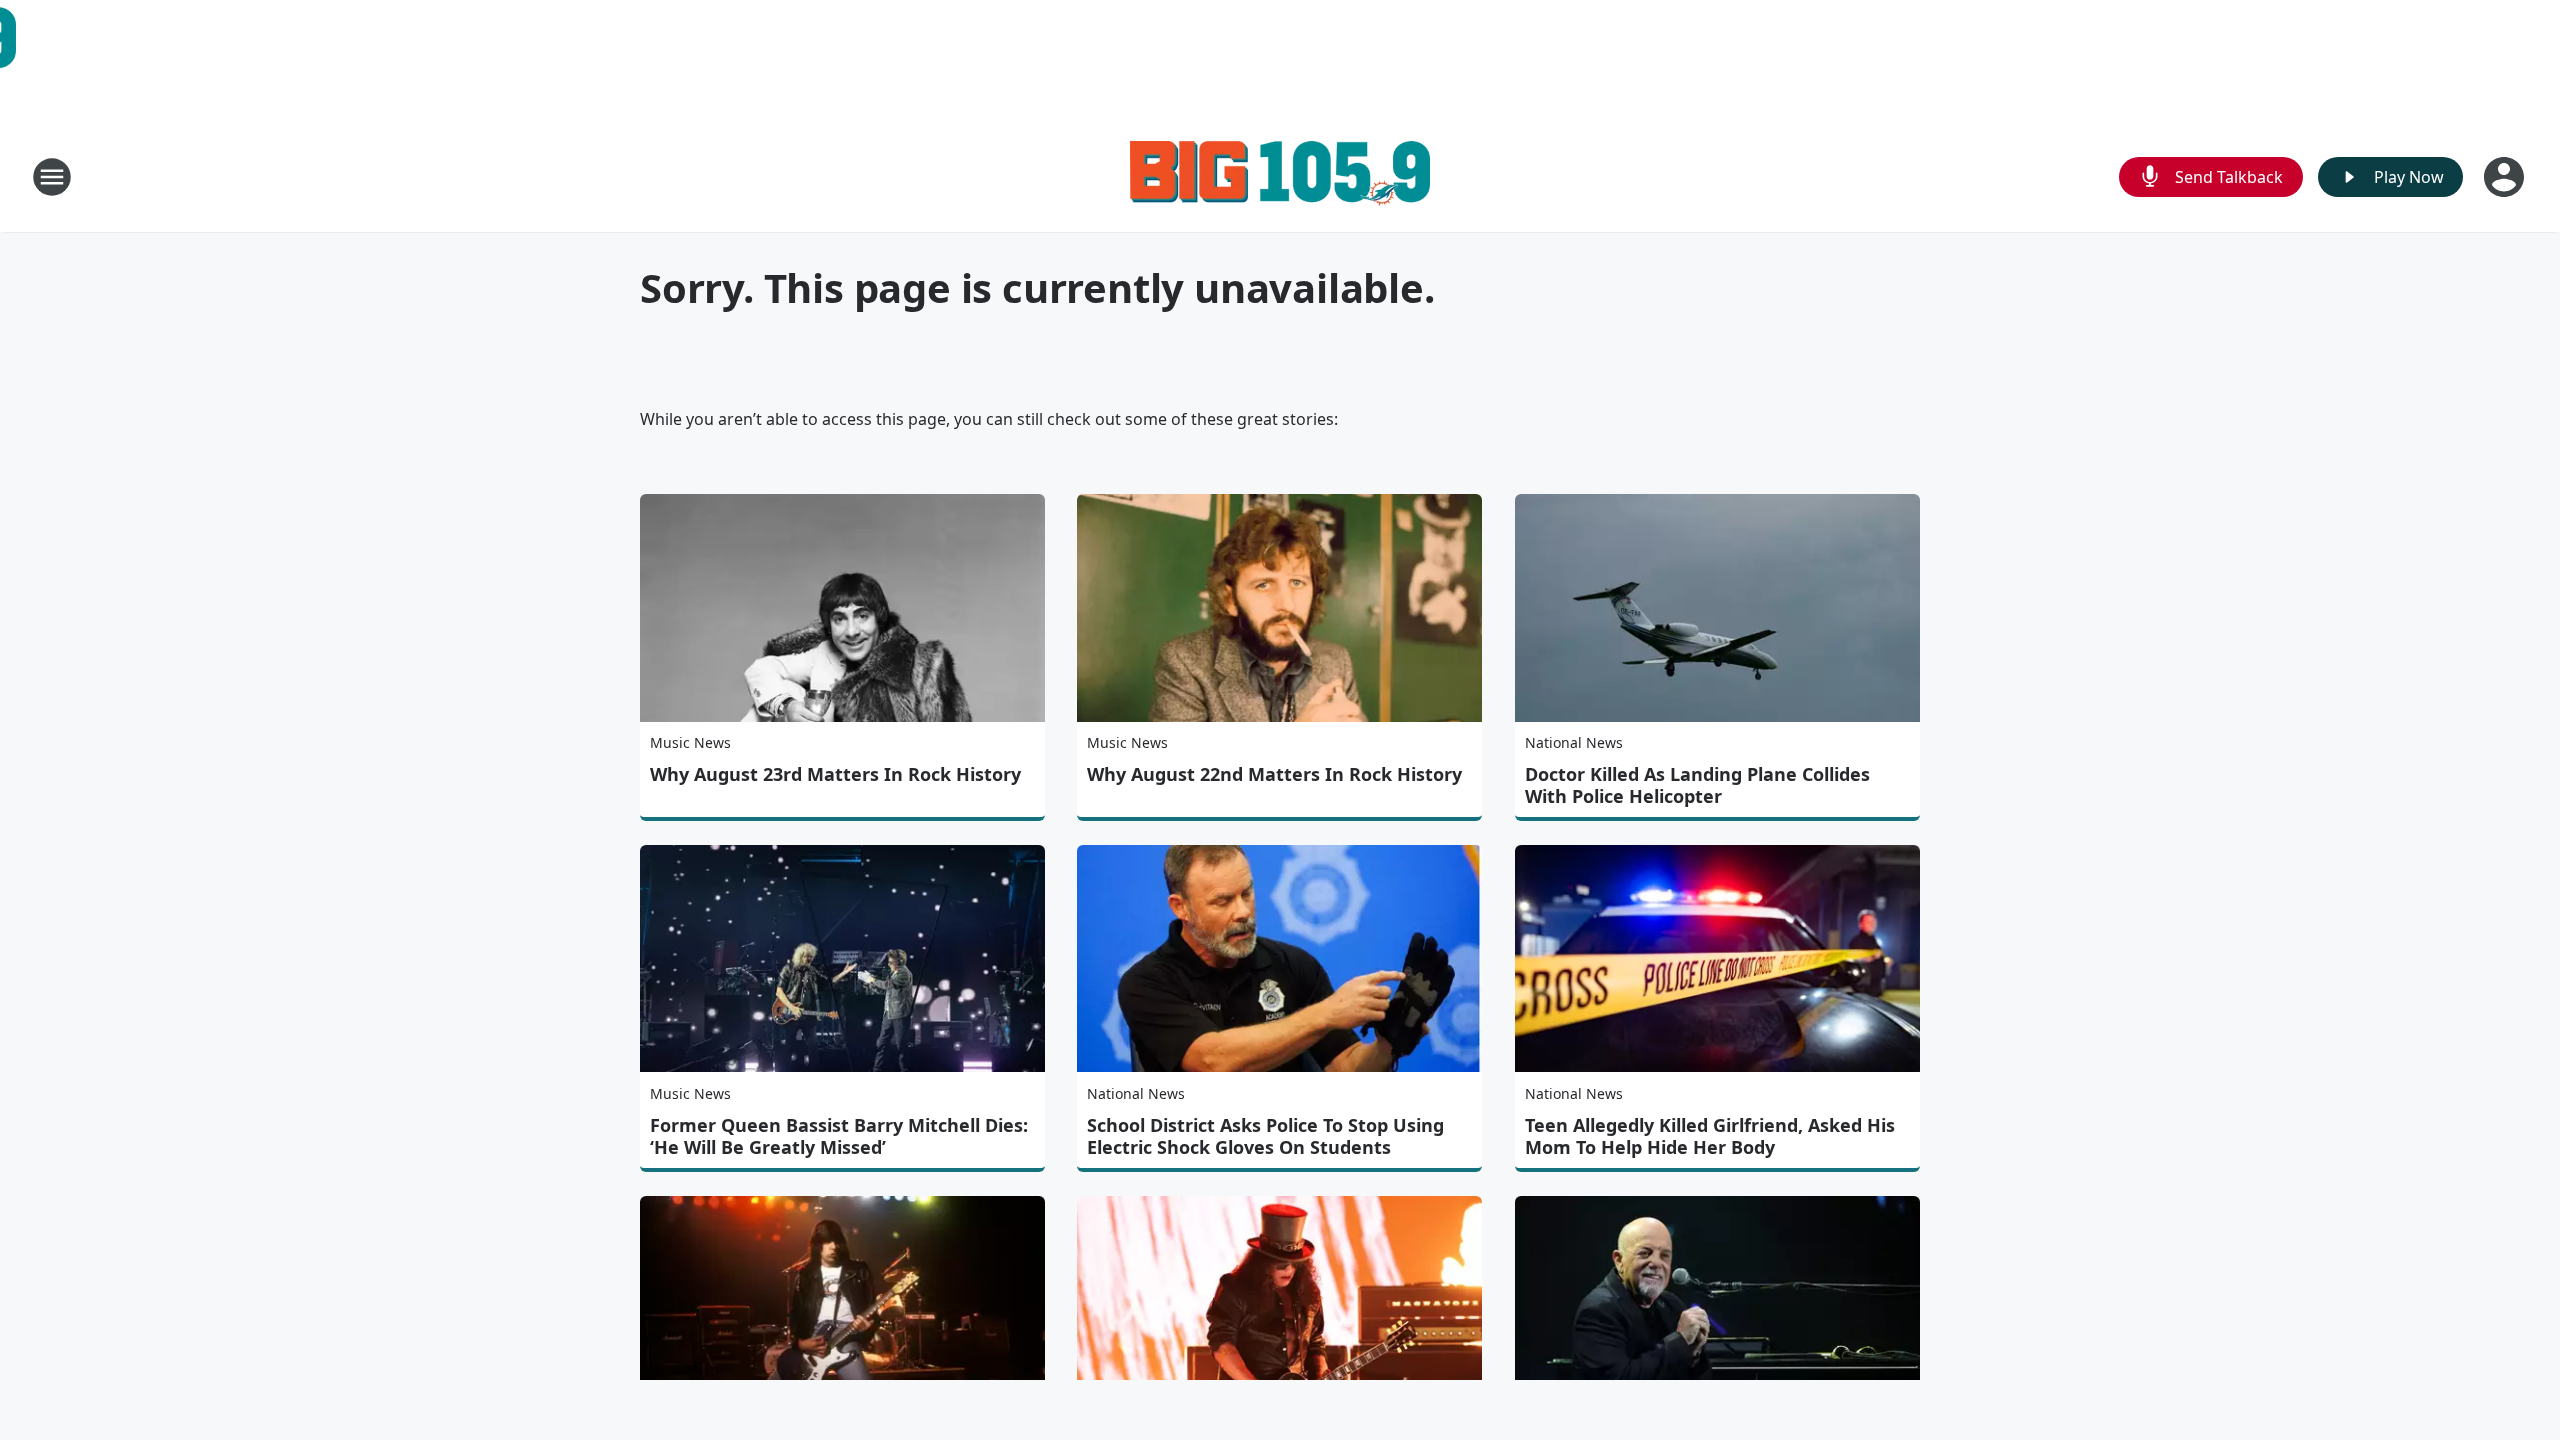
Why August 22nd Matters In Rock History (1274, 774)
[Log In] (2506, 177)
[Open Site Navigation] (52, 177)
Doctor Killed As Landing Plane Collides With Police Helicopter (1697, 785)
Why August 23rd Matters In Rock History (835, 774)
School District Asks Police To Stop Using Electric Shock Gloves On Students (1265, 1136)
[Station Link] (1280, 176)
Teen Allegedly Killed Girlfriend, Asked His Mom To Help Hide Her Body (1710, 1136)
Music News (690, 742)
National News (1574, 742)
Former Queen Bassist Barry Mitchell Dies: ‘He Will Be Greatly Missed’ (839, 1136)
